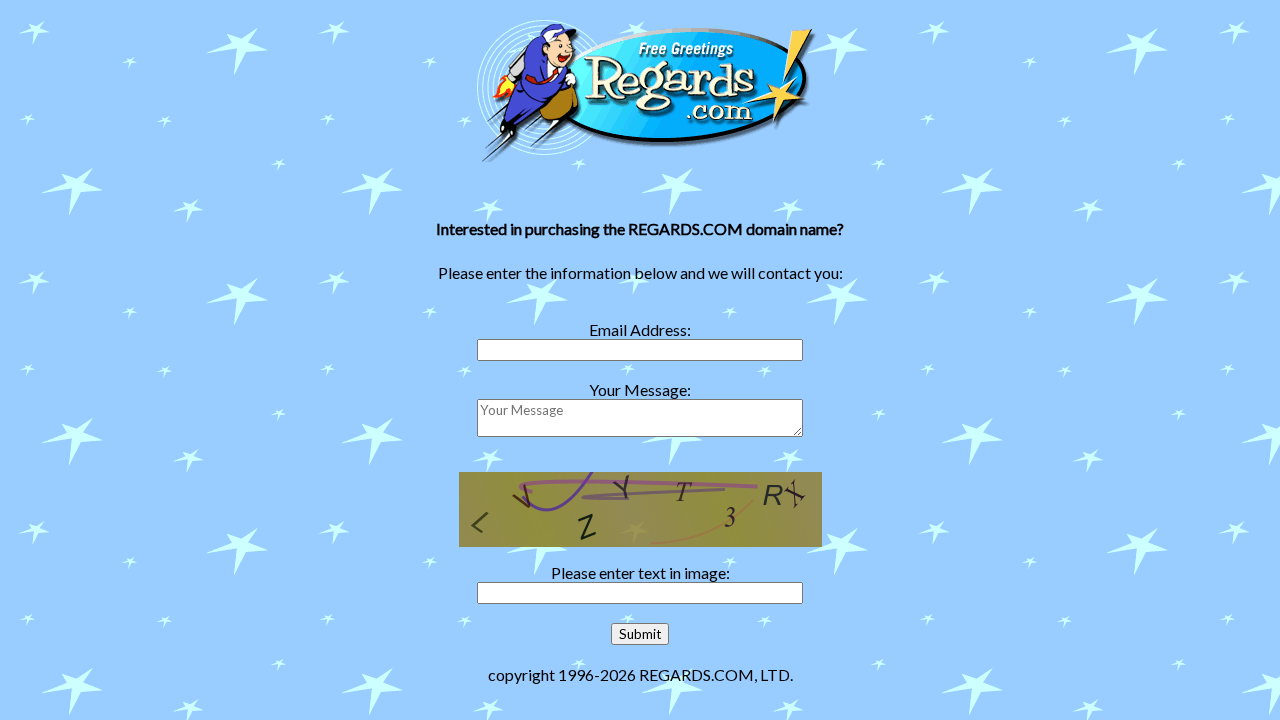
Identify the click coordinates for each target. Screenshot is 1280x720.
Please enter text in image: (640, 572)
